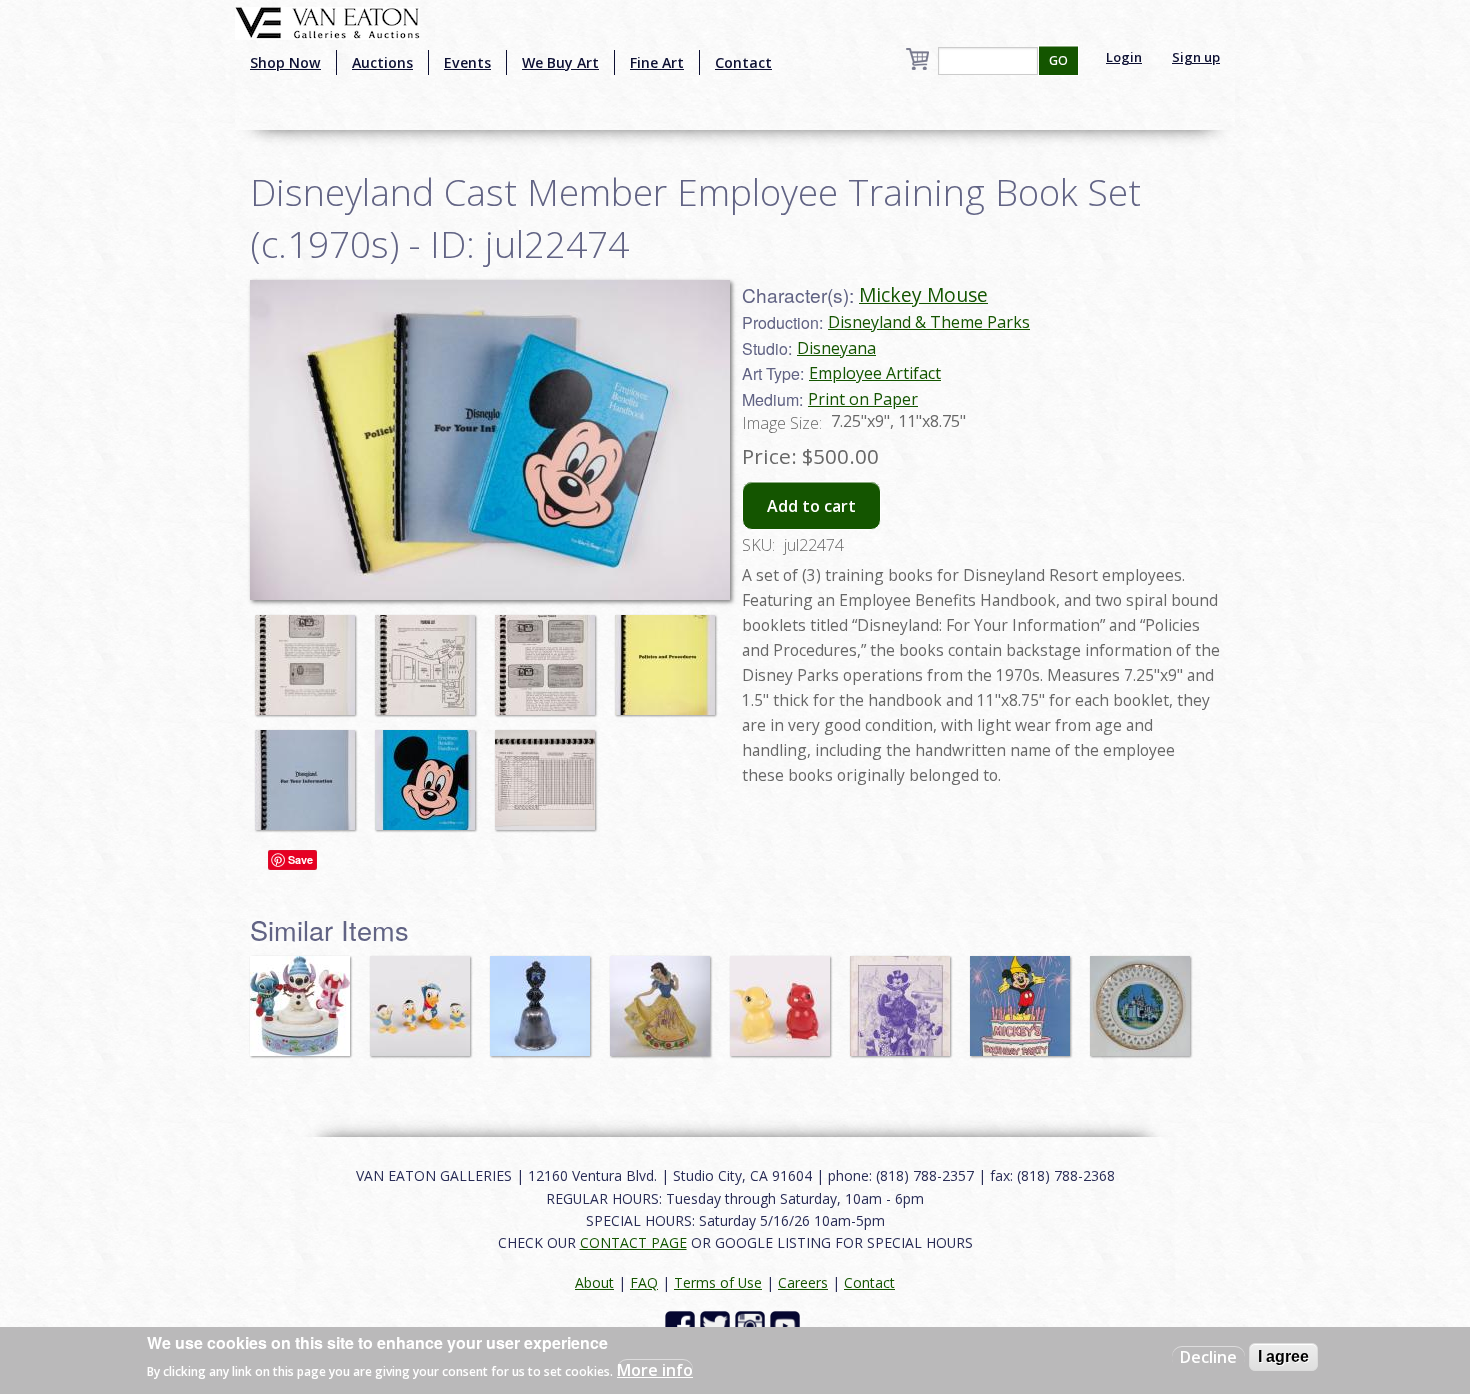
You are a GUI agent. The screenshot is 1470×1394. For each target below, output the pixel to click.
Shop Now (285, 62)
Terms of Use (718, 1282)
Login (1124, 57)
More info (655, 1370)
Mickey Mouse (923, 294)
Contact (743, 62)
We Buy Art (560, 62)
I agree (1283, 1356)
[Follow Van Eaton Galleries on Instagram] (752, 1324)
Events (467, 62)
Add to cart (811, 506)
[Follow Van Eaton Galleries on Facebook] (682, 1324)
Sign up (1196, 57)
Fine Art (657, 62)
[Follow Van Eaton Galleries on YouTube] (787, 1324)
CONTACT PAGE (633, 1242)
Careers (803, 1282)
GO (1058, 60)
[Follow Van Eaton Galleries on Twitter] (717, 1324)
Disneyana (836, 348)
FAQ (644, 1282)
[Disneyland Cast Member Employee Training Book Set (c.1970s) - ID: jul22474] (310, 655)
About (594, 1282)
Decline (1208, 1357)
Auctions (382, 62)
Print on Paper (863, 399)
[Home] (327, 21)
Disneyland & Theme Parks (929, 322)
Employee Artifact (875, 373)
